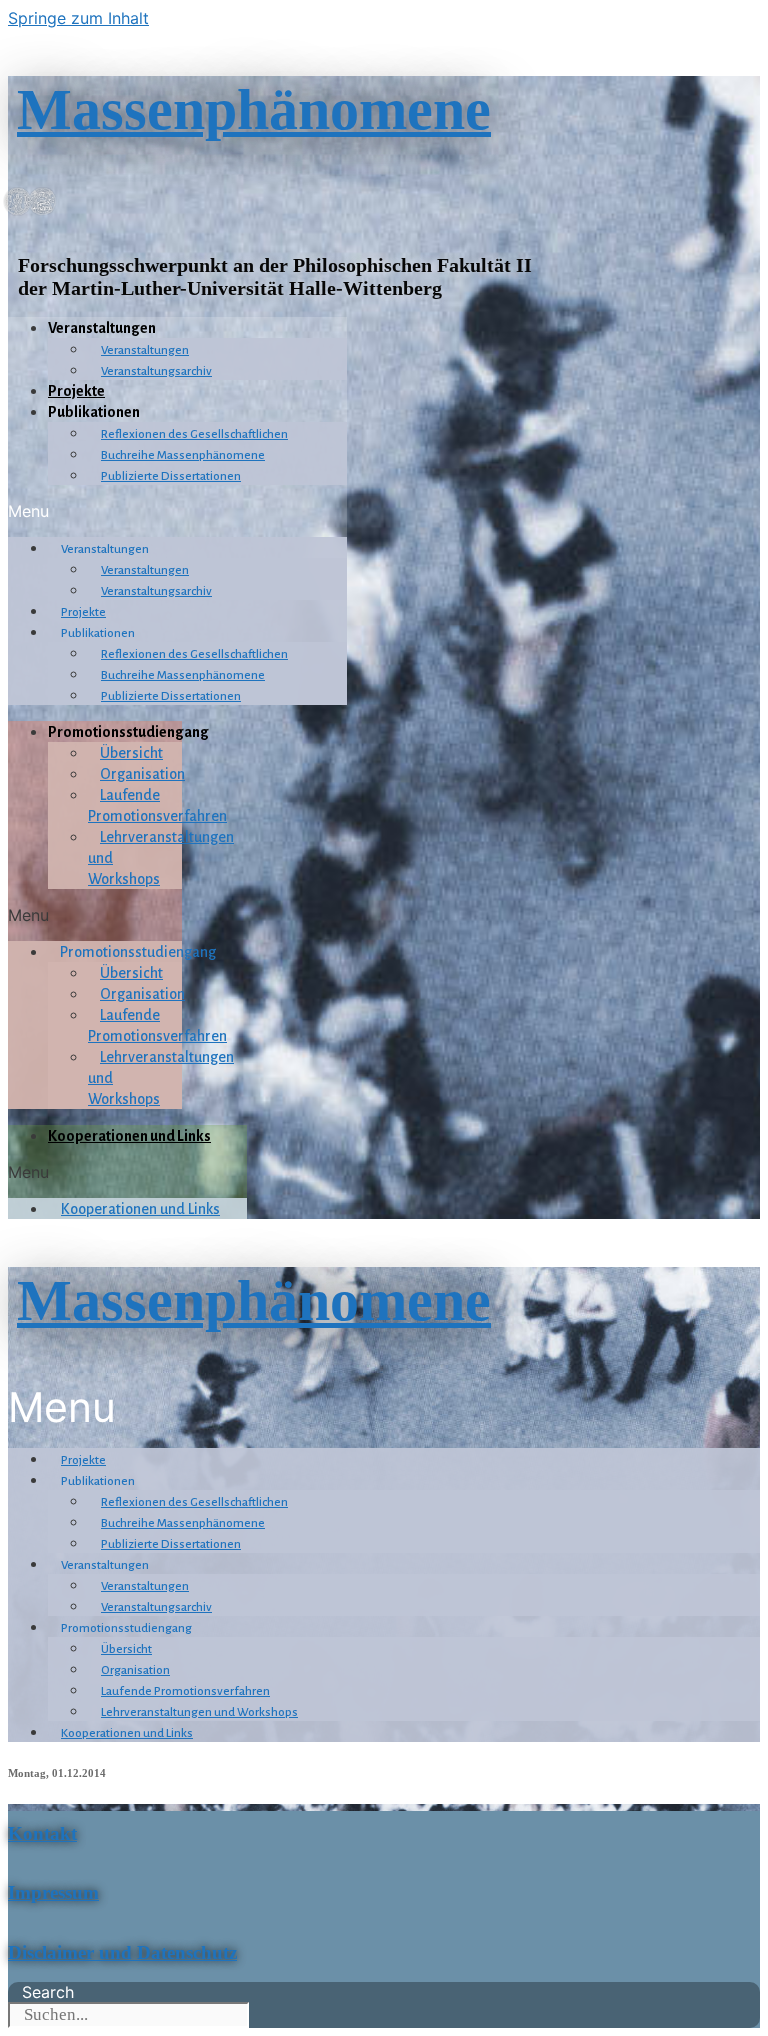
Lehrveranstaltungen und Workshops (199, 1712)
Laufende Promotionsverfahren (185, 1691)
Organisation (142, 774)
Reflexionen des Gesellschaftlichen (194, 434)
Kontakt (42, 1833)
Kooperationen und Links (129, 1136)
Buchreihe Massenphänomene (183, 455)
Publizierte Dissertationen (171, 476)
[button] (177, 511)
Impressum (53, 1892)
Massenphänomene (254, 109)
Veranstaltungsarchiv (156, 371)
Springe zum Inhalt (78, 18)
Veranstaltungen (145, 350)
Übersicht (131, 753)
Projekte (76, 391)
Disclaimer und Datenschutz (122, 1952)
